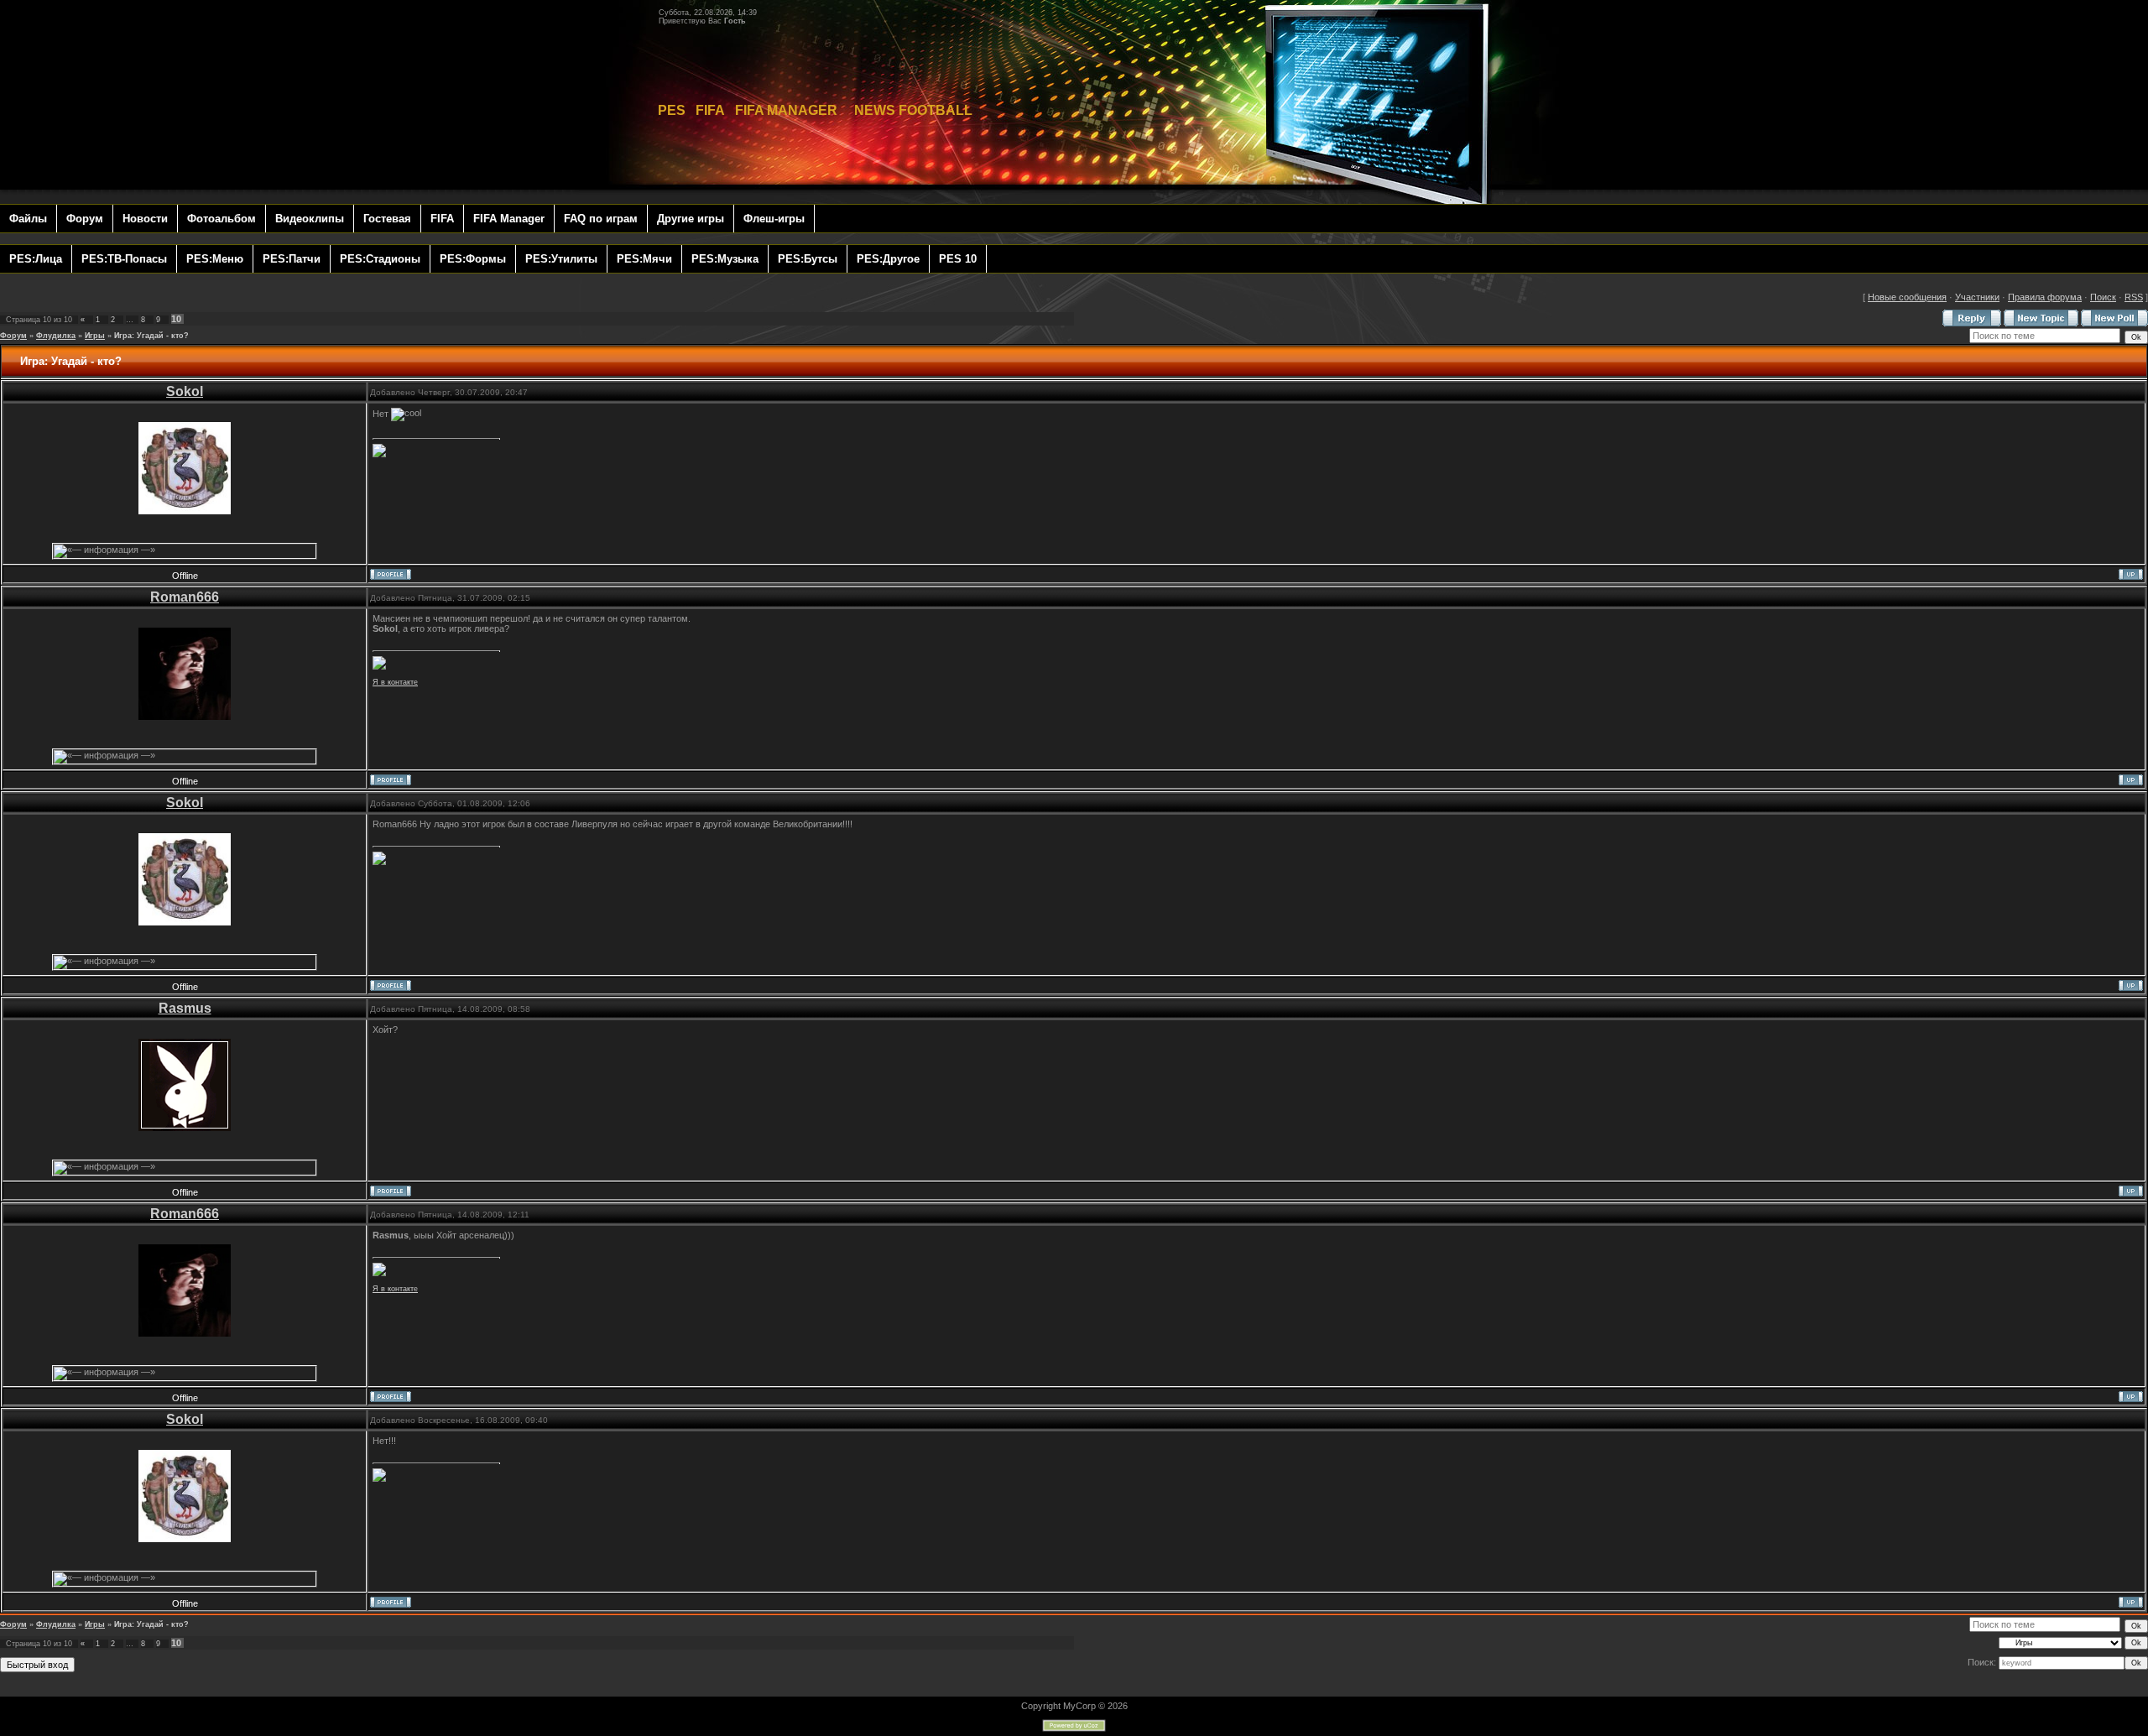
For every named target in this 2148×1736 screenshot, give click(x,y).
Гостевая (387, 219)
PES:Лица (36, 259)
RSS (2134, 297)
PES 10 (958, 259)
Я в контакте (395, 682)
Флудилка (56, 336)
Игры (95, 336)
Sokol (185, 391)
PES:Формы (473, 259)
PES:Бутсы (808, 259)
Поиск (2103, 297)
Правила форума (2045, 297)
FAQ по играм (601, 219)
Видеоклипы (310, 219)
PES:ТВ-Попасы (124, 259)
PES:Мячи (644, 259)
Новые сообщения (1907, 297)
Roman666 (185, 597)
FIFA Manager (509, 219)
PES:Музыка (725, 259)
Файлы (28, 219)
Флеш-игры (774, 219)
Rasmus (185, 1008)
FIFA (442, 219)
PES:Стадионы (380, 259)
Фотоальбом (222, 219)
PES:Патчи (292, 259)
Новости (145, 219)
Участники (1977, 297)
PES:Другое (888, 259)
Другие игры (691, 219)
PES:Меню (215, 259)
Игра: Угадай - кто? (151, 336)
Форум (85, 219)
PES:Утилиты (561, 259)
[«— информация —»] (104, 551)
